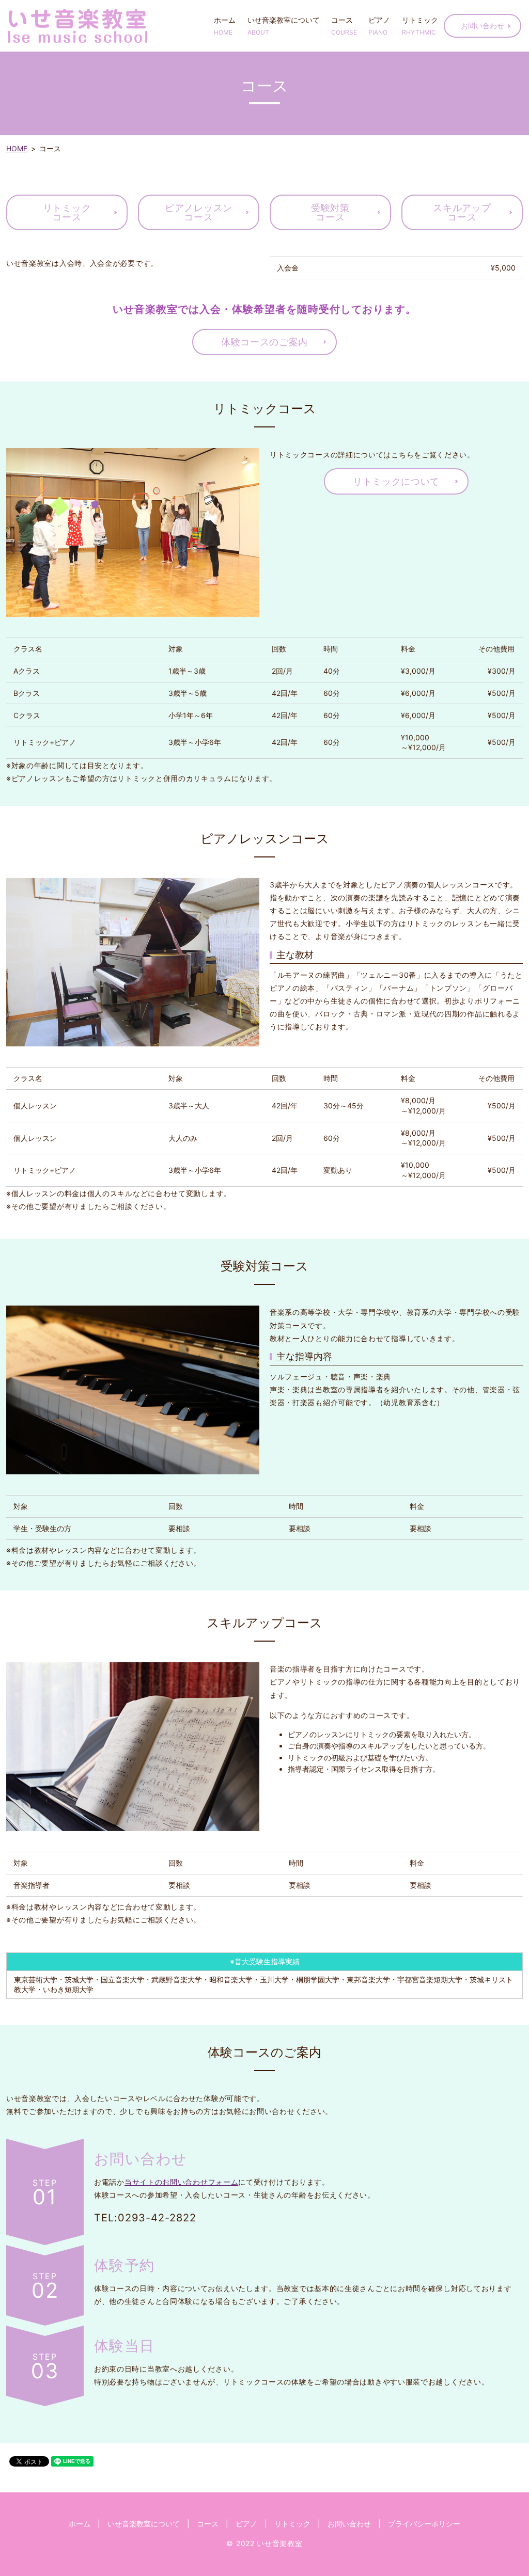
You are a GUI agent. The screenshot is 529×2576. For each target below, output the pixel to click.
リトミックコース (67, 212)
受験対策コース (330, 212)
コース (344, 26)
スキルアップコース (462, 212)
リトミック (420, 26)
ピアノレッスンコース (199, 212)
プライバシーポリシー (424, 2524)
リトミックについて (396, 481)
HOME (17, 148)
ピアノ (379, 26)
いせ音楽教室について (284, 26)
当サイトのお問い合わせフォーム (182, 2182)
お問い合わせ (483, 26)
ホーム (225, 26)
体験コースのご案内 (264, 342)
